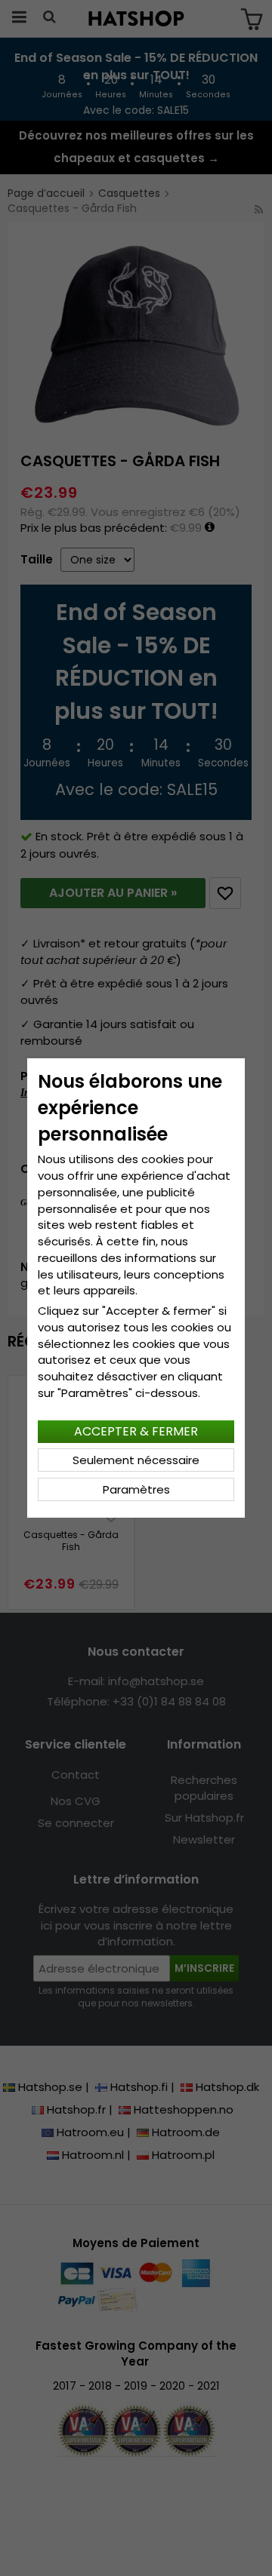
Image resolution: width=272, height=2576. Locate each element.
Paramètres (136, 1489)
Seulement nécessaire (136, 1460)
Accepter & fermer (136, 1431)
